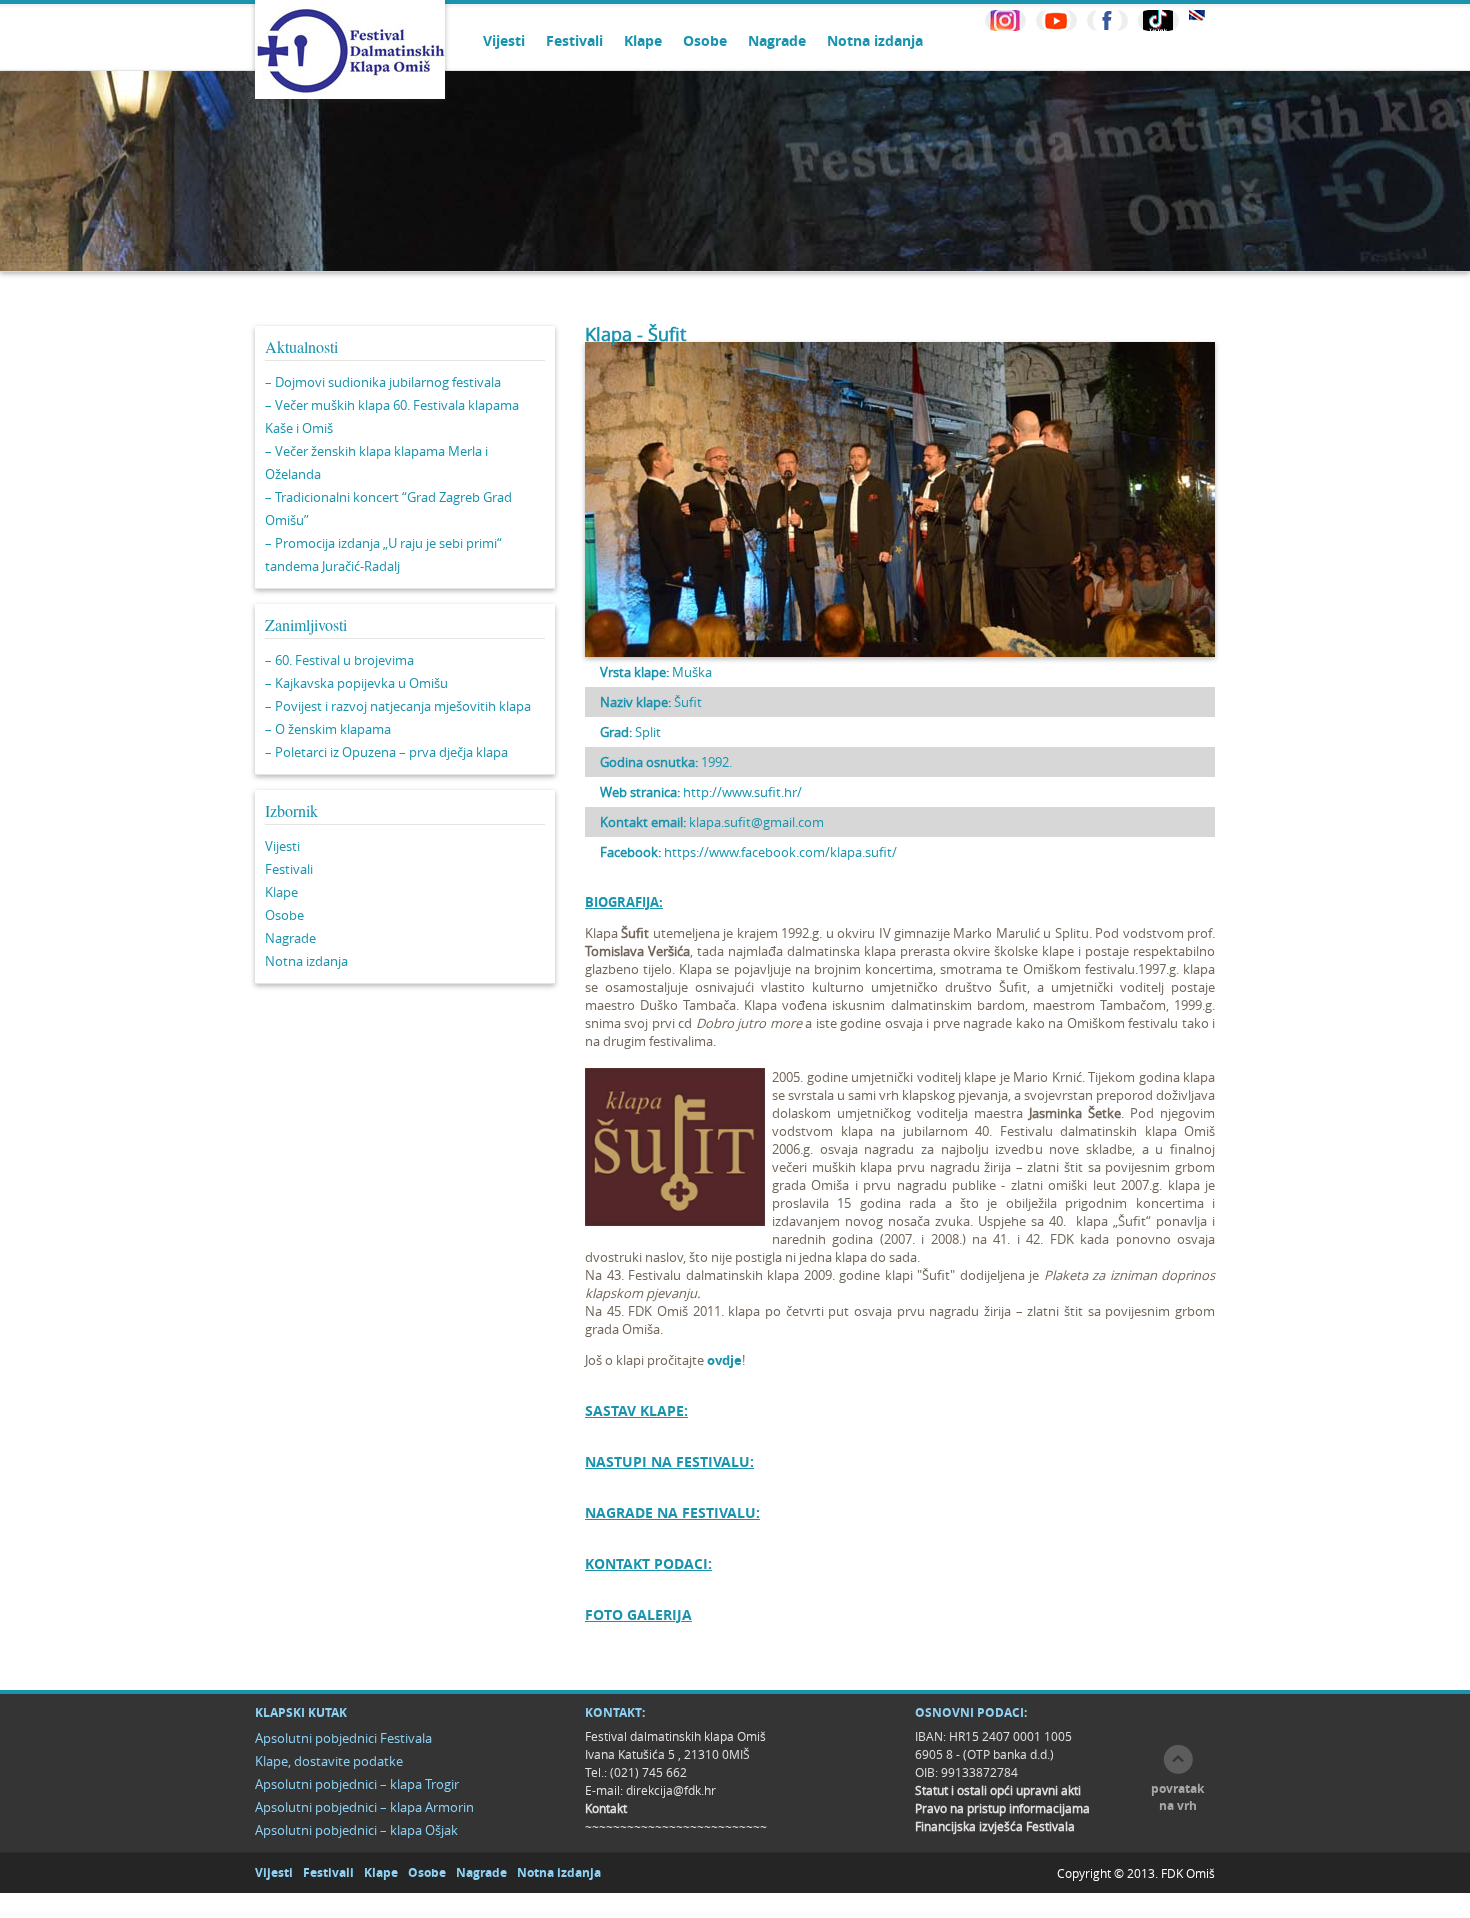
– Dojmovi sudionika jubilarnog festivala (383, 382)
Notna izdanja (875, 40)
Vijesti (504, 40)
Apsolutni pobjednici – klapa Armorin (364, 1807)
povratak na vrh (1177, 1797)
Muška (692, 672)
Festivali (574, 40)
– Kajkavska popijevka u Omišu (356, 683)
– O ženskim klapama (328, 729)
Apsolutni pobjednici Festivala (343, 1738)
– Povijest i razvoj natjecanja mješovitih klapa (398, 706)
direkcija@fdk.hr (671, 1790)
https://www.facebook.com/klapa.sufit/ (780, 852)
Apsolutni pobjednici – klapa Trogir (357, 1784)
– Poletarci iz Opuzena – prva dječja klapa (386, 752)
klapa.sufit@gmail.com (756, 822)
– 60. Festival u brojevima (339, 660)
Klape (643, 40)
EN (1197, 15)
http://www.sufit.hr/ (742, 792)
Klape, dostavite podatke (329, 1761)
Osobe (705, 40)
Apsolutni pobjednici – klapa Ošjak (356, 1830)
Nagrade (777, 40)
